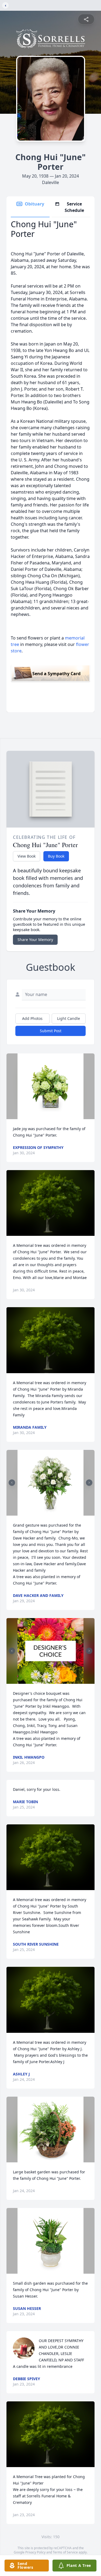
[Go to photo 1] (49, 1512)
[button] (50, 1086)
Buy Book (56, 856)
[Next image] (89, 1483)
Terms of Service (65, 2552)
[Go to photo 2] (52, 1512)
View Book (27, 856)
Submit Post (51, 1031)
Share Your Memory (35, 940)
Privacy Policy (35, 2552)
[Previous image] (12, 1483)
